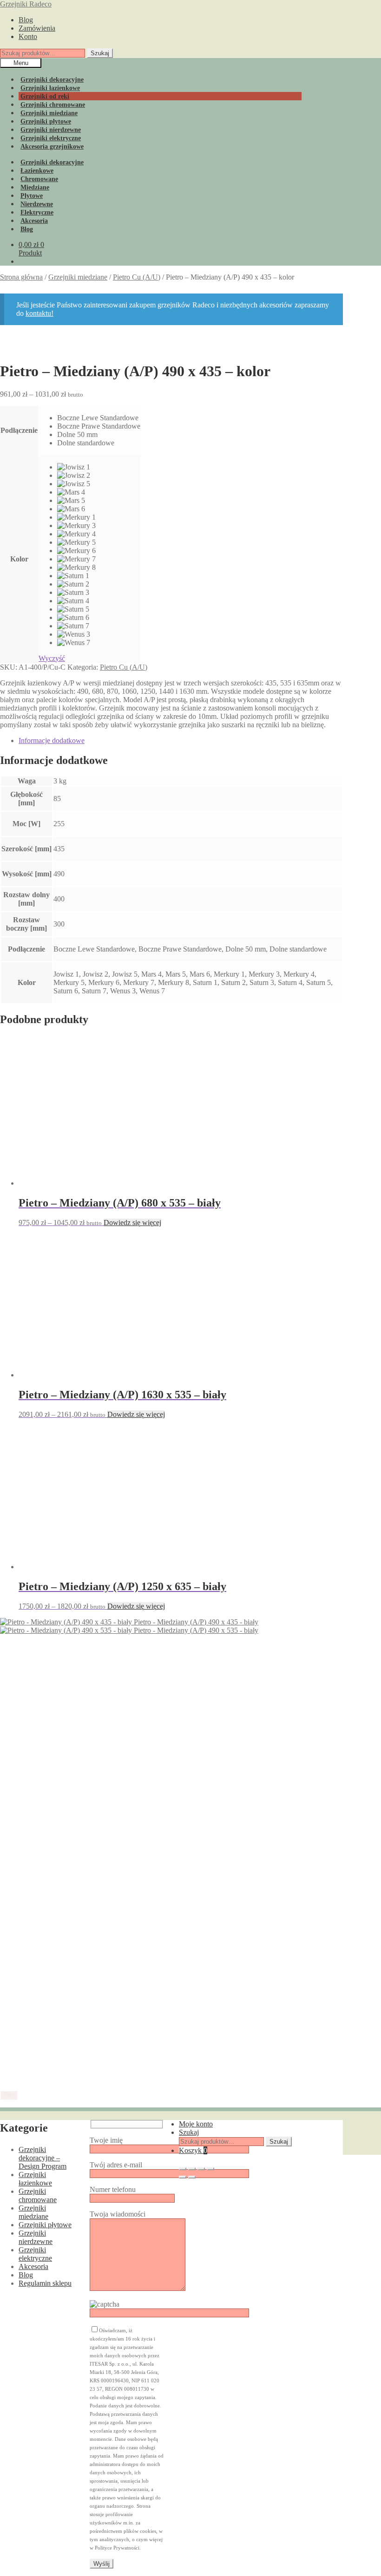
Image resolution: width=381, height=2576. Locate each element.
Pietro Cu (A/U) (137, 277)
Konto (28, 36)
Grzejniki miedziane (78, 277)
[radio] (99, 418)
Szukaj (100, 53)
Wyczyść (52, 658)
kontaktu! (39, 313)
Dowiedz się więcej (132, 1767)
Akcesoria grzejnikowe (52, 147)
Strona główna (21, 277)
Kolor (19, 559)
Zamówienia (37, 28)
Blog (26, 20)
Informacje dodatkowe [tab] (52, 740)
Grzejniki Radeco (26, 4)
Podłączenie (19, 430)
